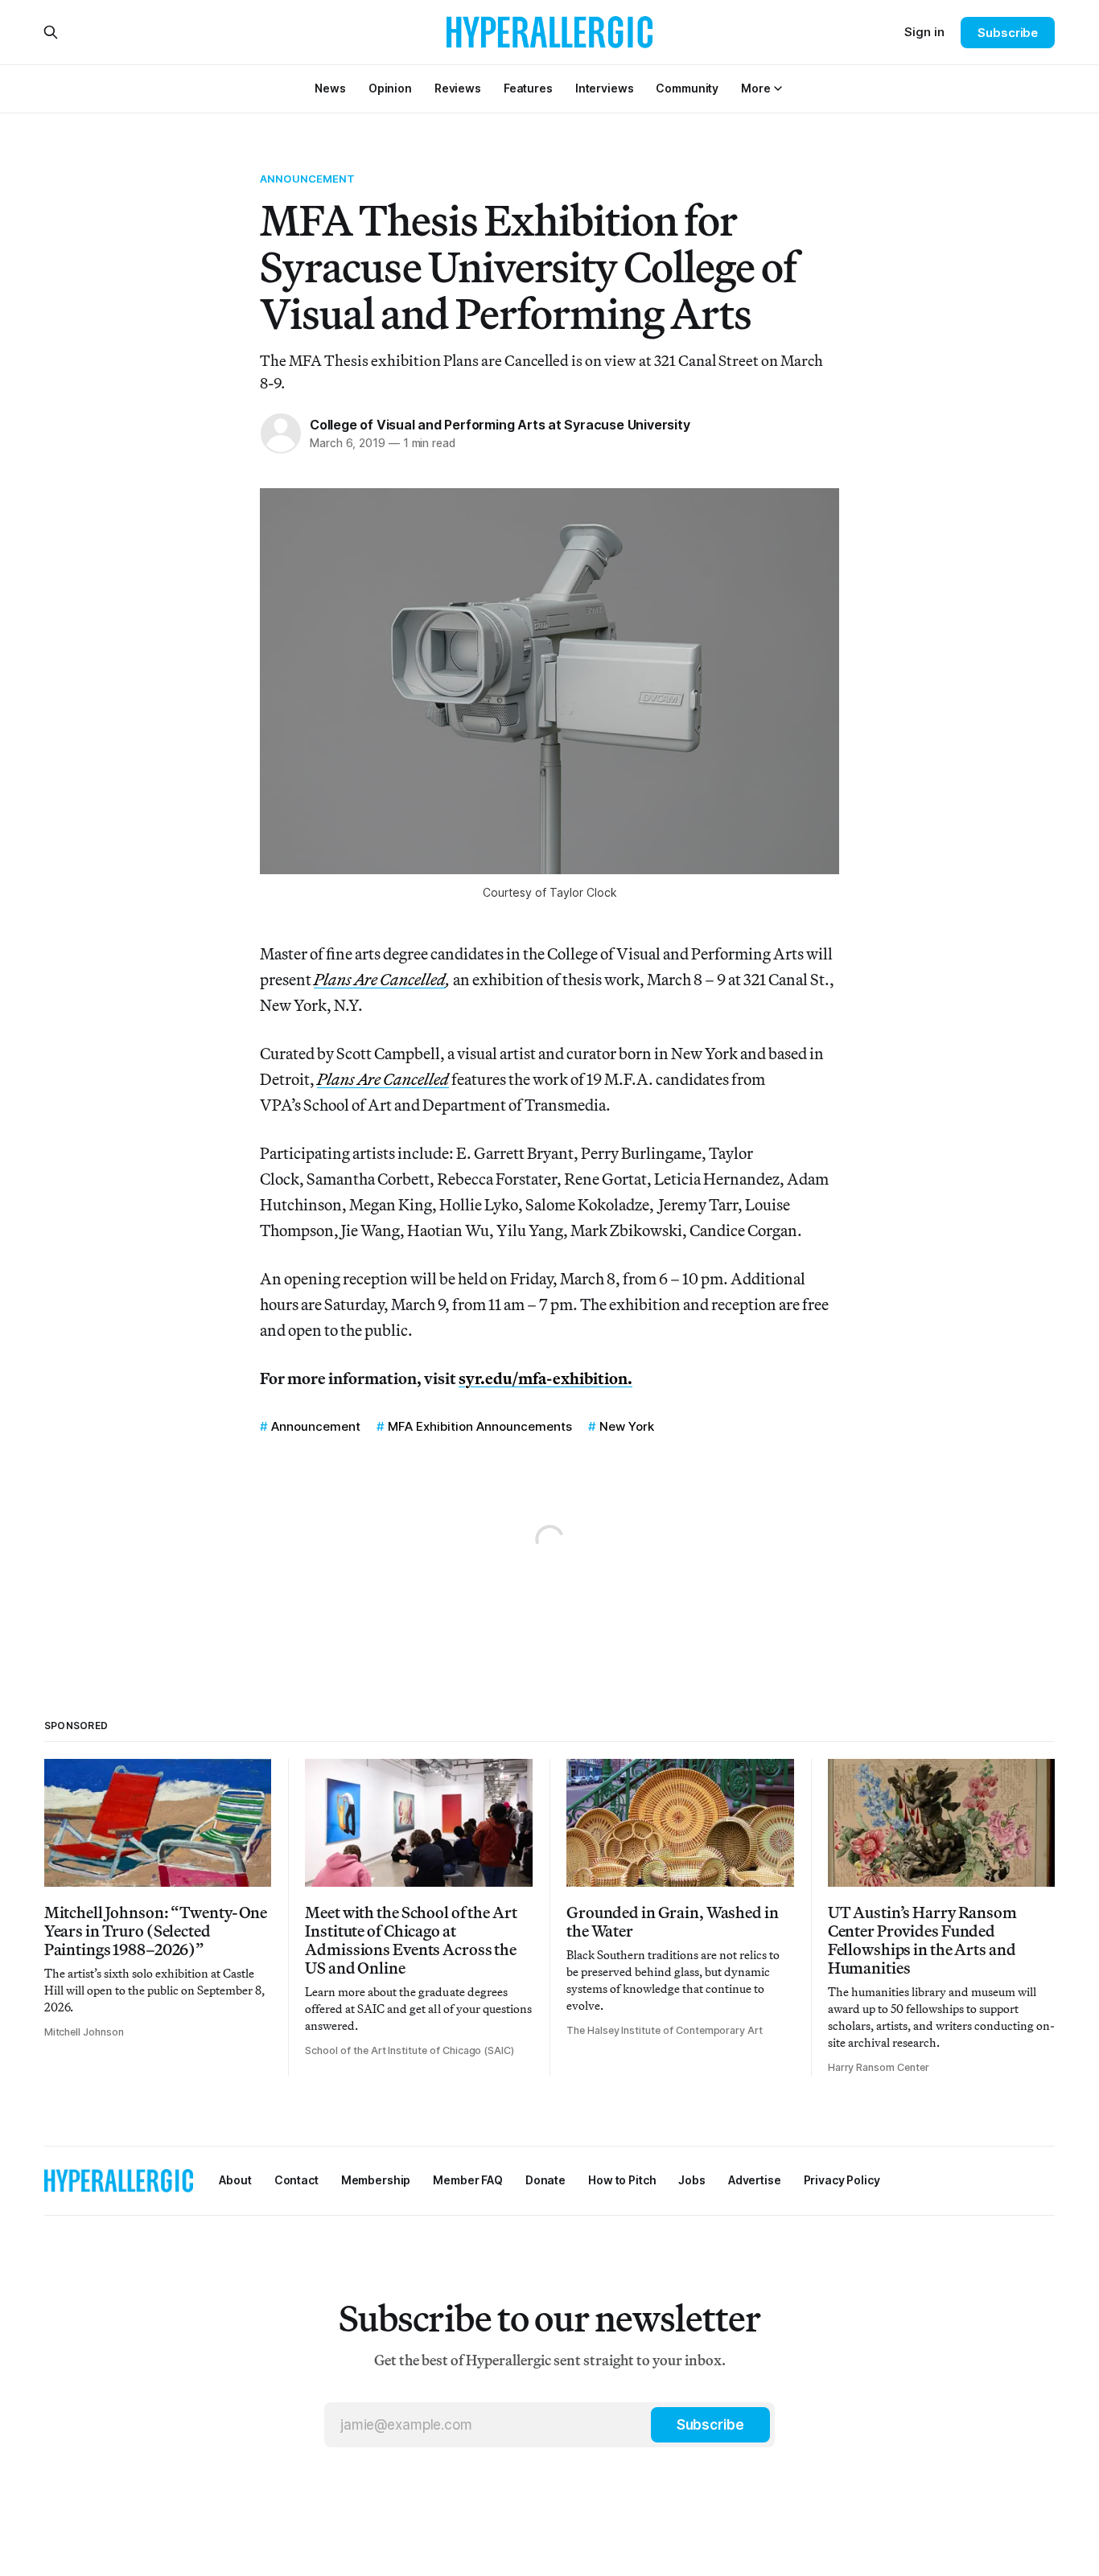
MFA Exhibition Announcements (480, 1426)
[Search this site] (51, 32)
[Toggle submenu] (778, 88)
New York (627, 1426)
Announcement (308, 179)
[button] (755, 88)
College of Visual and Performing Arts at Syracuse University (500, 425)
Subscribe (1008, 33)
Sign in (924, 32)
